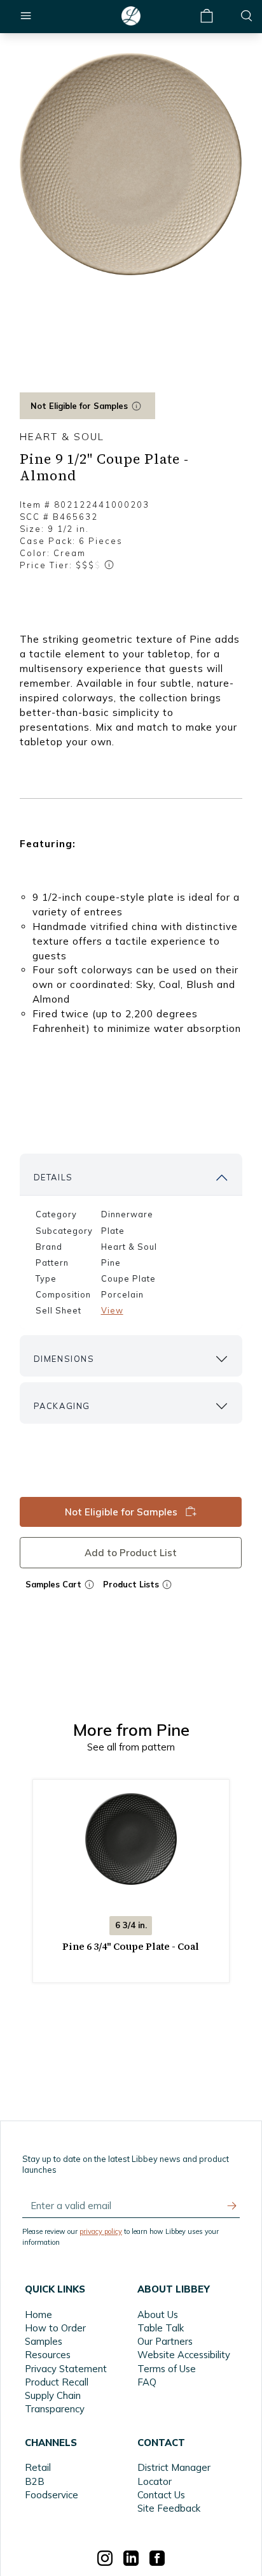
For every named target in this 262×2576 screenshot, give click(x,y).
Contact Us (161, 2495)
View (112, 1310)
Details (53, 1177)
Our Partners (165, 2341)
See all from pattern (131, 1747)
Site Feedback (169, 2508)
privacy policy (101, 2231)
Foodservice (52, 2495)
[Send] (232, 2206)
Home (38, 2315)
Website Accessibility (184, 2355)
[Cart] (207, 16)
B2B (35, 2481)
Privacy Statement (66, 2369)
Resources (48, 2355)
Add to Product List (131, 1553)
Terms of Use (167, 2369)
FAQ (147, 2382)
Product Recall (57, 2382)
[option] (131, 164)
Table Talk (161, 2328)
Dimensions (64, 1359)
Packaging (62, 1406)
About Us (158, 2315)
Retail (38, 2467)
